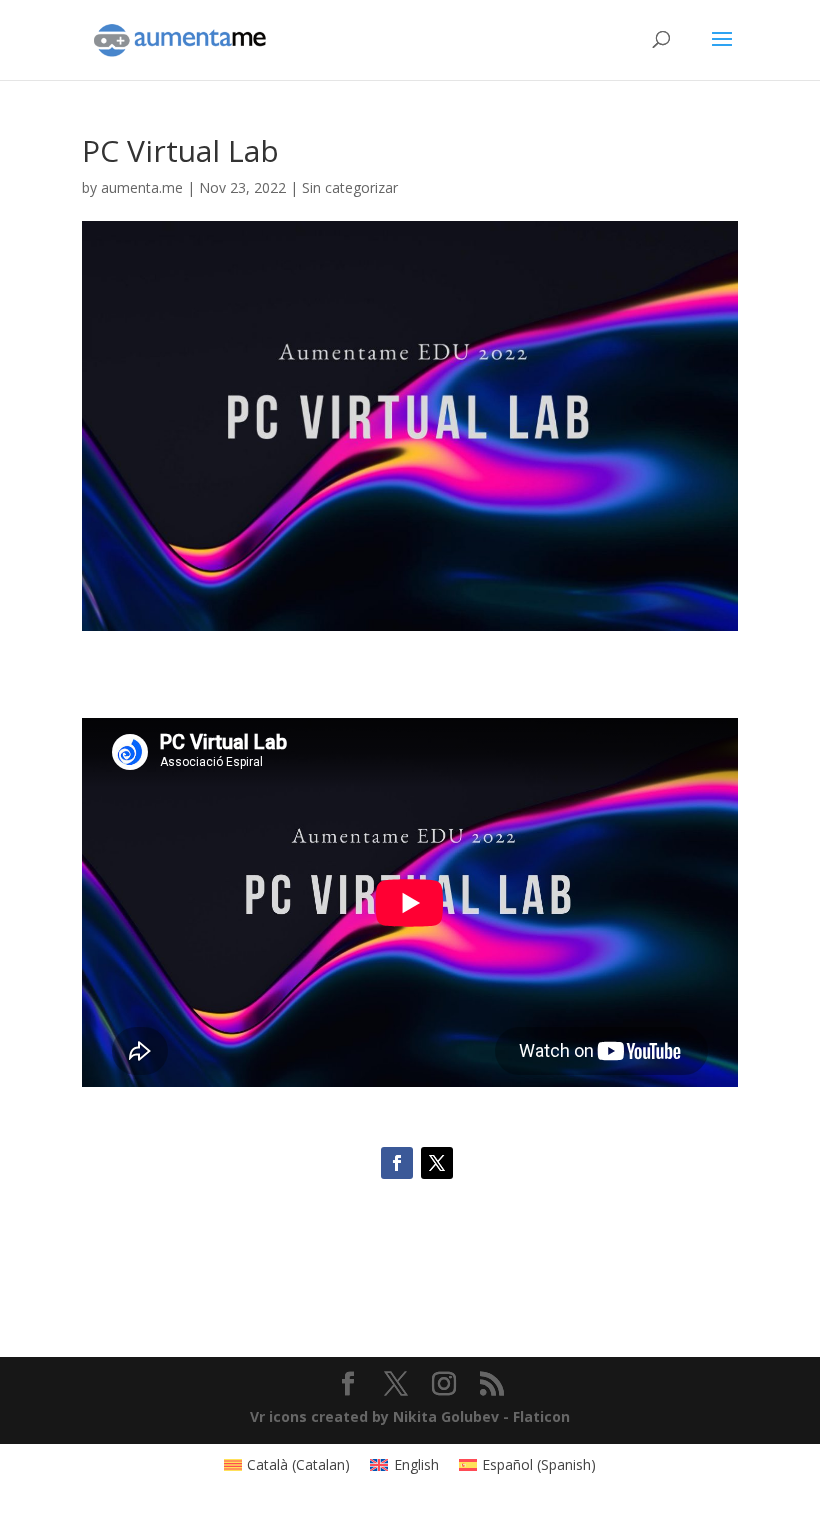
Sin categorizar (350, 187)
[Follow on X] (437, 1163)
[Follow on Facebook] (397, 1163)
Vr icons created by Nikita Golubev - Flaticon (410, 1416)
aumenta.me (142, 187)
